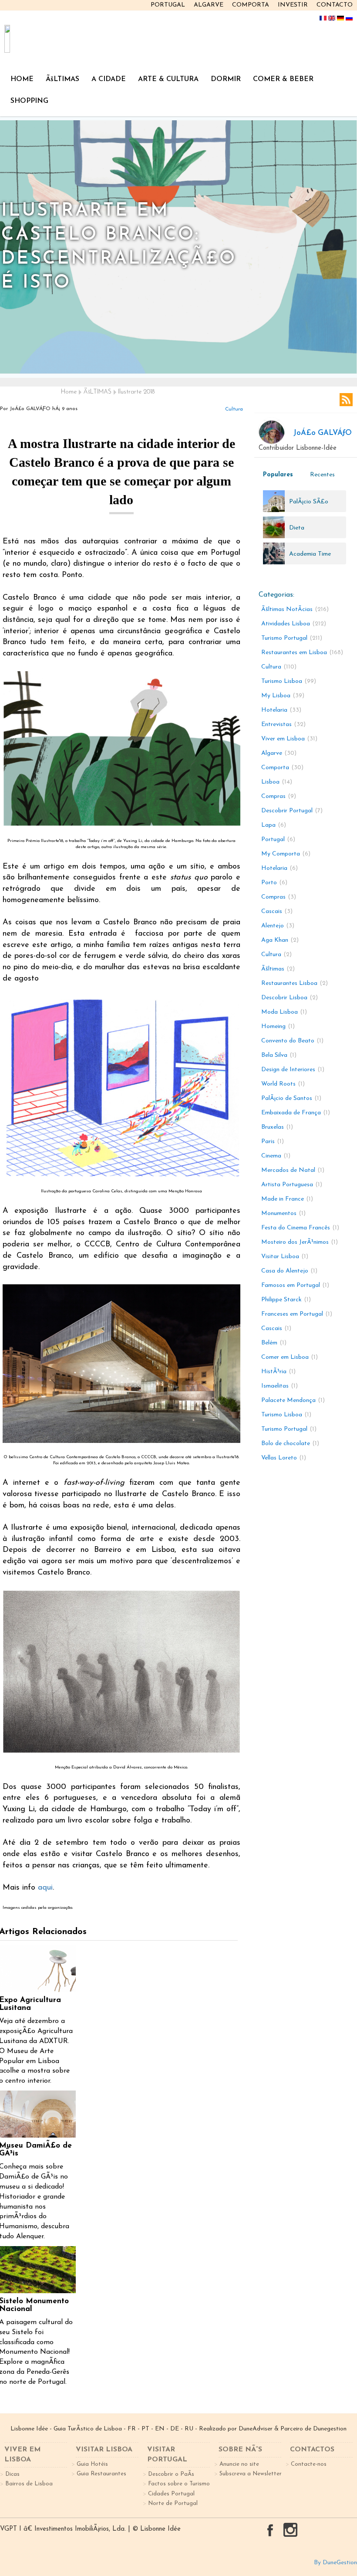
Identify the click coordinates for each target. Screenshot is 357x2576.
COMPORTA (251, 5)
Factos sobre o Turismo (179, 2484)
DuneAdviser (256, 2429)
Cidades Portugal (171, 2494)
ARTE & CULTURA (168, 79)
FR (132, 2429)
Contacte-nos (309, 2464)
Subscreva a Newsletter (251, 2474)
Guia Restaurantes (101, 2474)
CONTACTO (335, 5)
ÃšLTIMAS (62, 79)
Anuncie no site (239, 2464)
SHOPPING (29, 101)
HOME (22, 79)
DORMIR (226, 79)
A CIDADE (109, 79)
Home (69, 392)
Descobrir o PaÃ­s (171, 2474)
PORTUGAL (168, 5)
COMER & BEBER (283, 79)
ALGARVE (209, 5)
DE (175, 2429)
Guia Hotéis (92, 2464)
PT (145, 2429)
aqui (45, 1888)
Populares (278, 475)
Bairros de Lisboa (29, 2484)
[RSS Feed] (346, 400)
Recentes (322, 475)
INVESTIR (293, 5)
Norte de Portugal (173, 2503)
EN (160, 2429)
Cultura (234, 409)
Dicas (12, 2474)
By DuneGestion (335, 2563)
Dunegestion (330, 2429)
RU (189, 2429)
